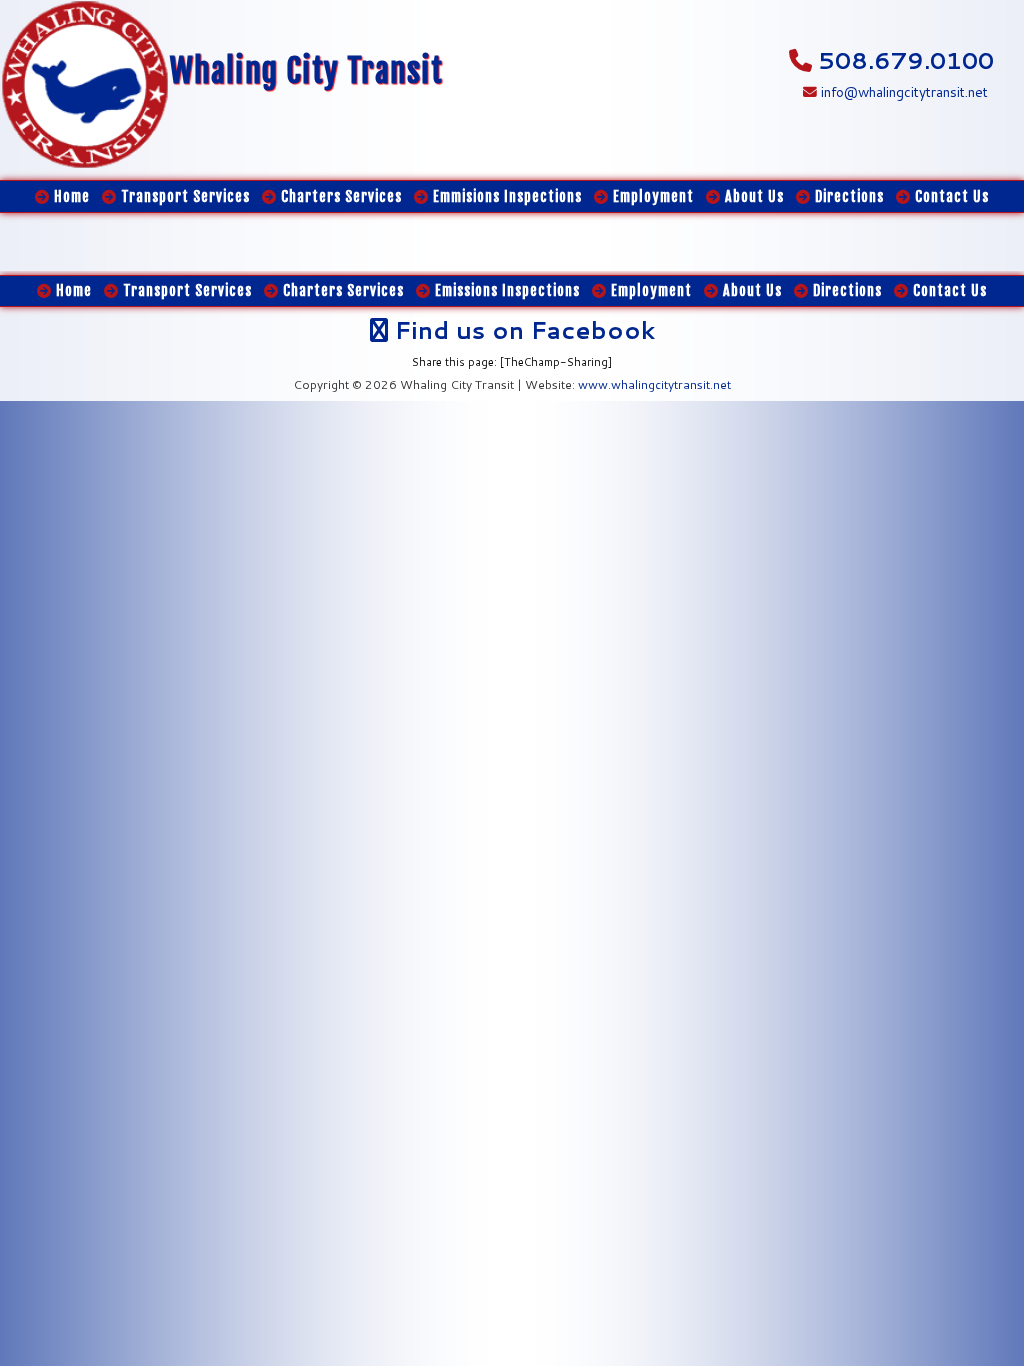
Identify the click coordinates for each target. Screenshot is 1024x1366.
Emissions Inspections (505, 290)
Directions (845, 290)
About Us (750, 290)
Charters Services (341, 290)
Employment (649, 290)
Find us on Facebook (521, 330)
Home (72, 290)
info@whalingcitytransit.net (902, 91)
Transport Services (185, 290)
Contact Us (948, 290)
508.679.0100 (906, 60)
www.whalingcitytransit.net (654, 384)
